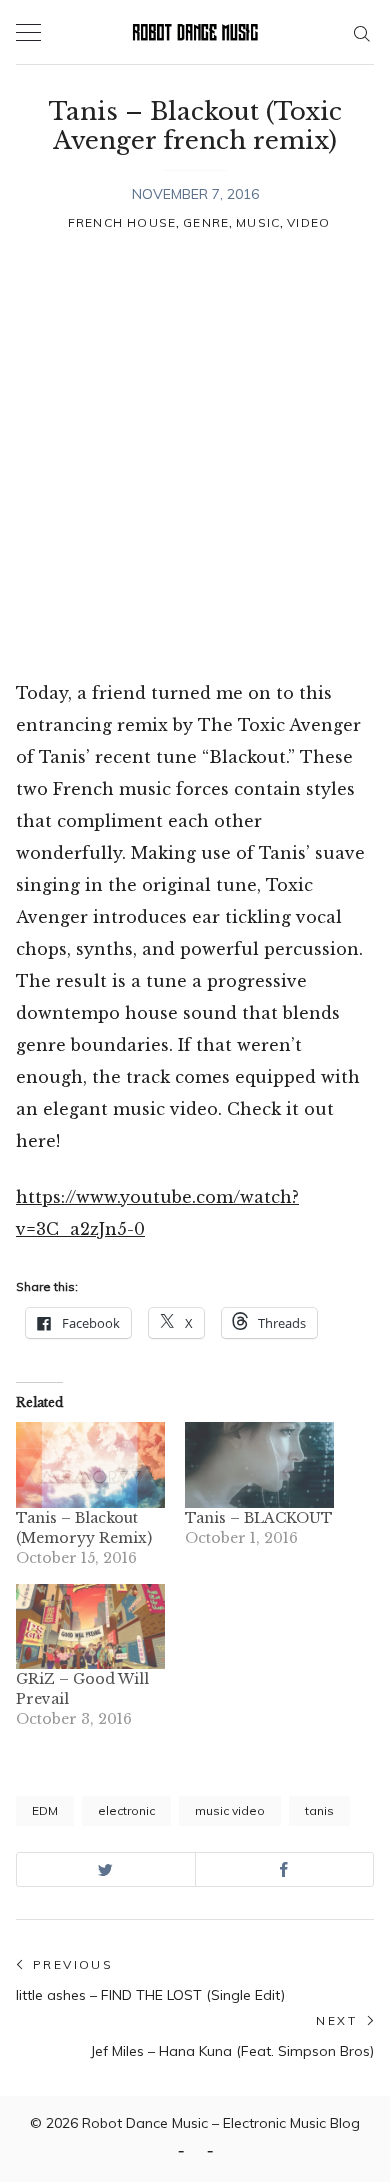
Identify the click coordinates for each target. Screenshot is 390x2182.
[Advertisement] (195, 458)
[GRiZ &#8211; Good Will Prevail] (90, 1626)
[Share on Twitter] (106, 1869)
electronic (126, 1810)
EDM (45, 1810)
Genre (206, 222)
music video (230, 1810)
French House (122, 222)
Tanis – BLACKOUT (259, 1518)
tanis (319, 1810)
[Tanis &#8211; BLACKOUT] (259, 1464)
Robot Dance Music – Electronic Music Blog (221, 2123)
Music (258, 222)
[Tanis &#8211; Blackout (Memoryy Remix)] (90, 1464)
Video (308, 222)
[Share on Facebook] (285, 1869)
